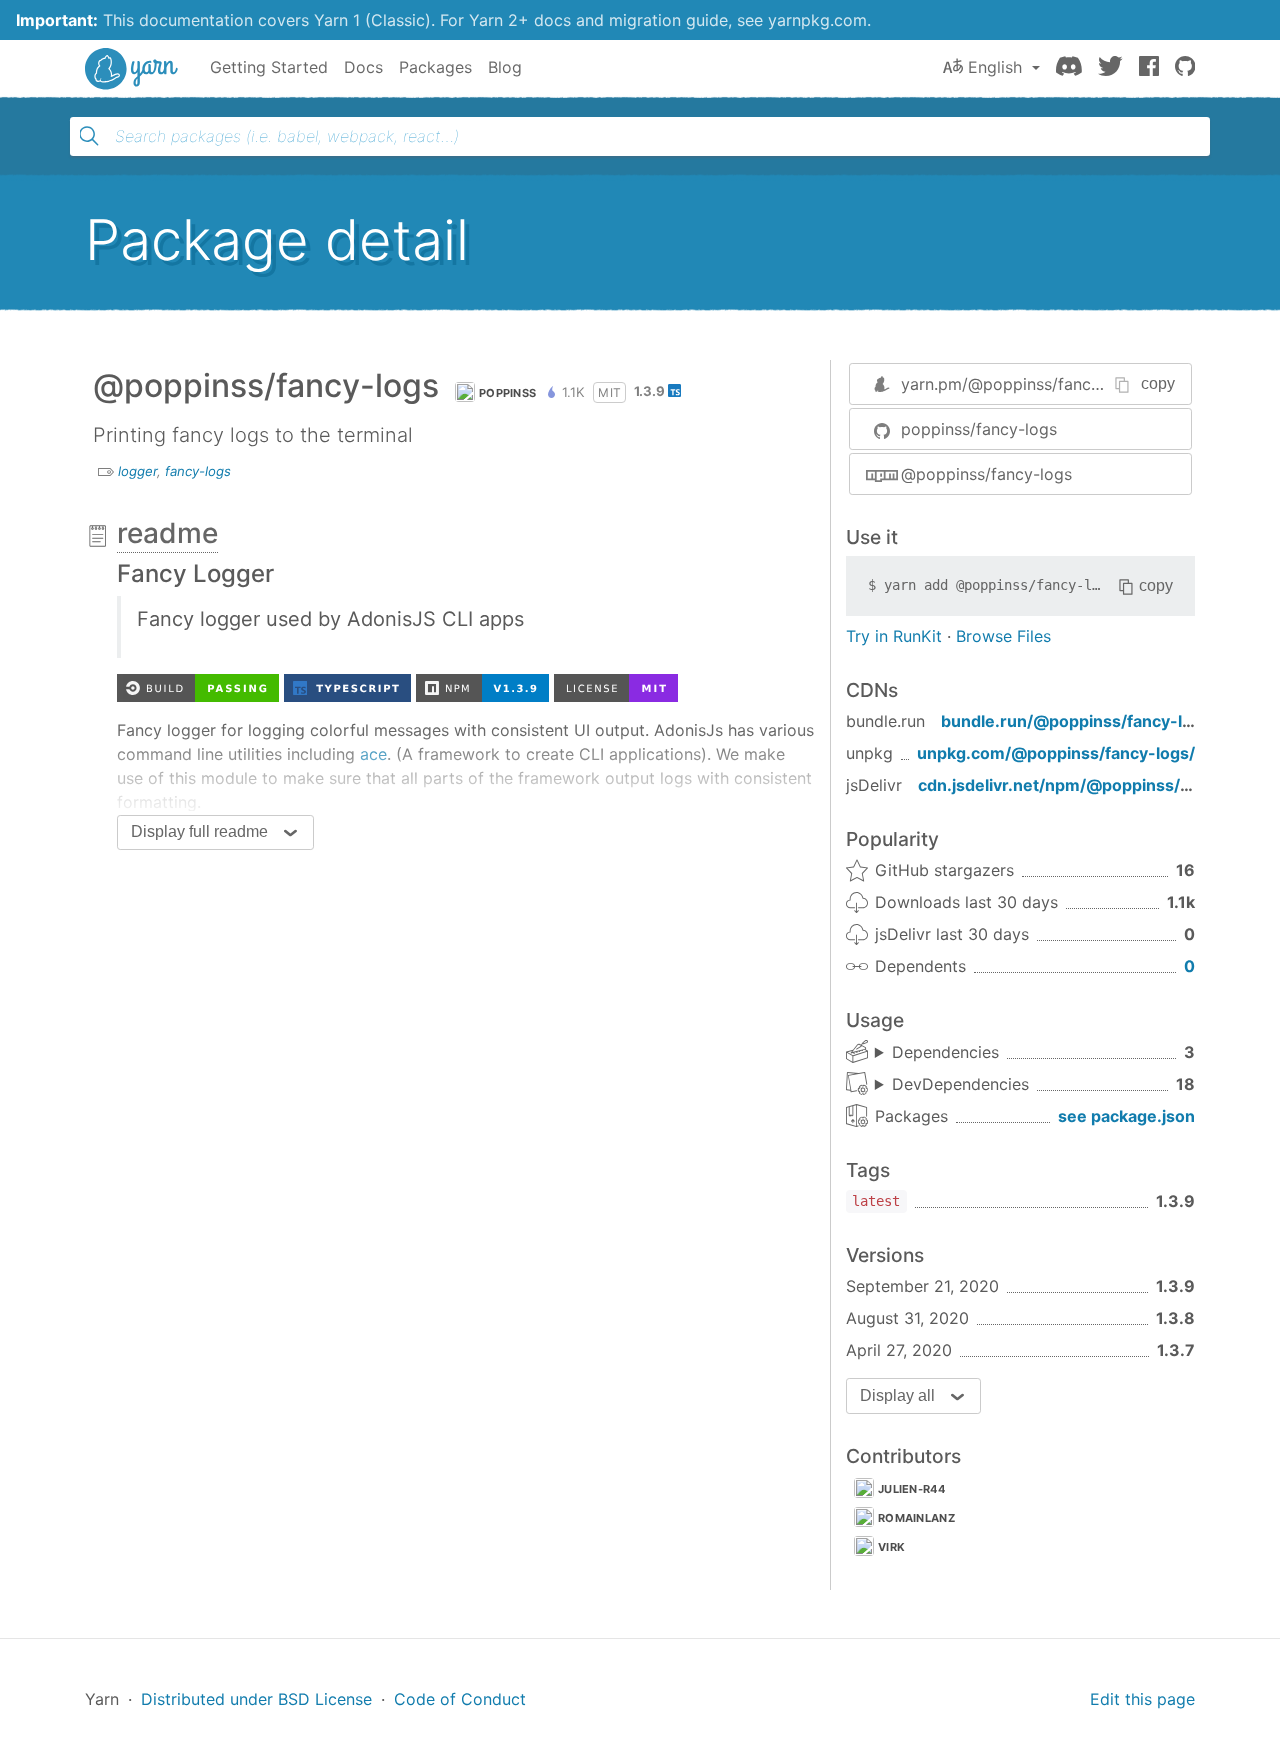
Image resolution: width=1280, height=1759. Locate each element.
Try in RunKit (894, 636)
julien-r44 (911, 1489)
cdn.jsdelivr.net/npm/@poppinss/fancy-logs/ (1094, 785)
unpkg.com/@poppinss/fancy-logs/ (1056, 753)
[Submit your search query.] (89, 136)
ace (373, 754)
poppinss (507, 393)
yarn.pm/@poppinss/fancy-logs (1020, 384)
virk (891, 1547)
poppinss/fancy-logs (979, 429)
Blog (505, 67)
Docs (363, 67)
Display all (897, 1395)
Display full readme (199, 831)
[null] (347, 686)
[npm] (482, 686)
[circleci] (198, 686)
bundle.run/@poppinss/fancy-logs (1076, 721)
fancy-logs (198, 471)
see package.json (1126, 1116)
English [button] (995, 67)
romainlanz (916, 1518)
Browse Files (1003, 636)
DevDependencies (960, 1084)
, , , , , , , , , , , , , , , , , (952, 1085)
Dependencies (945, 1052)
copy (1158, 383)
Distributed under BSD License (256, 1699)
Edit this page (1142, 1699)
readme (167, 533)
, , (937, 1053)
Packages (435, 67)
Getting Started (269, 67)
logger (137, 471)
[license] (616, 686)
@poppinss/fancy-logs (986, 474)
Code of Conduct (460, 1699)
